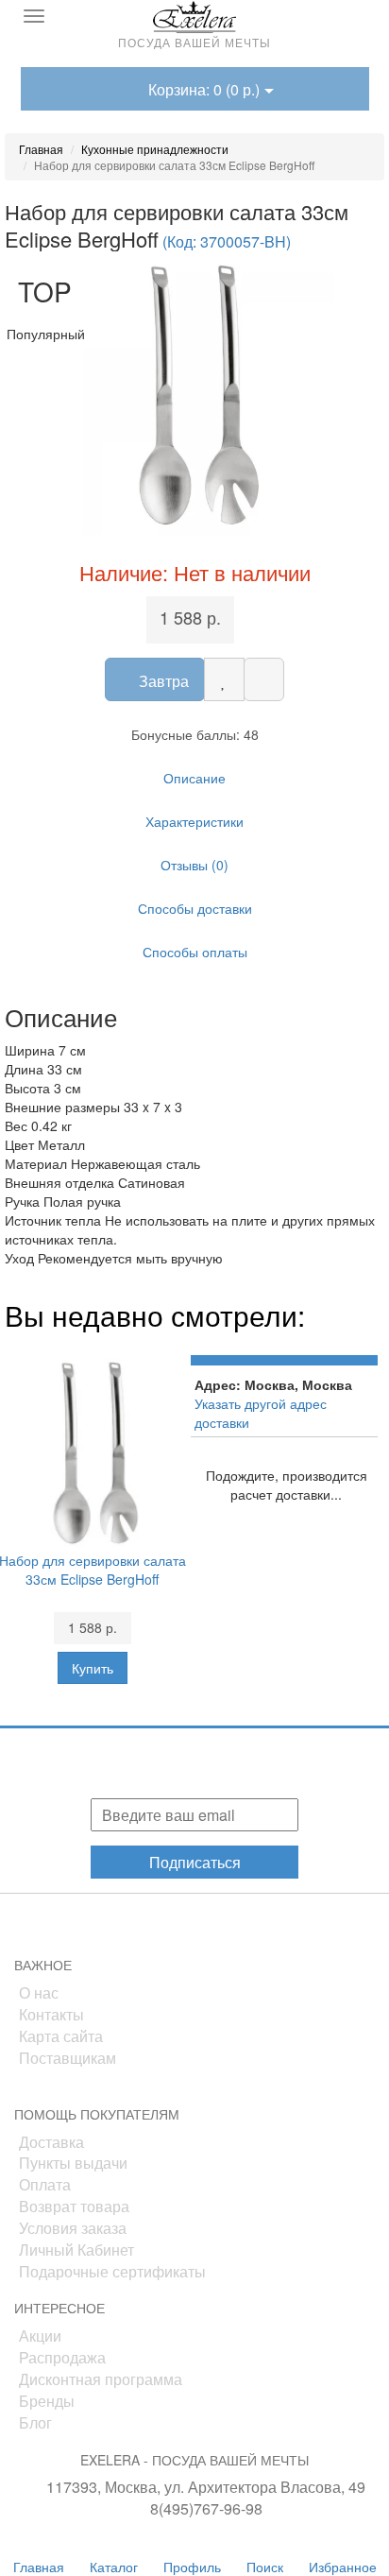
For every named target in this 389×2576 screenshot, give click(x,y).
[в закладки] (224, 679)
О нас (39, 1992)
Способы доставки (195, 908)
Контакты (51, 2014)
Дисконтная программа (101, 2379)
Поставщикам (68, 2058)
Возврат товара (74, 2206)
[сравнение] (264, 679)
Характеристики (194, 821)
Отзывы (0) (194, 865)
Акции (40, 2336)
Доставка (51, 2142)
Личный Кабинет (76, 2250)
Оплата (45, 2184)
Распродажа (62, 2357)
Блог (35, 2422)
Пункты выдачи (73, 2163)
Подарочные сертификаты (112, 2271)
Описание (194, 778)
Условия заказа (73, 2228)
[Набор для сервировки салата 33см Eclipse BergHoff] (194, 395)
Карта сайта (61, 2036)
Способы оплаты (195, 952)
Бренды (47, 2401)
